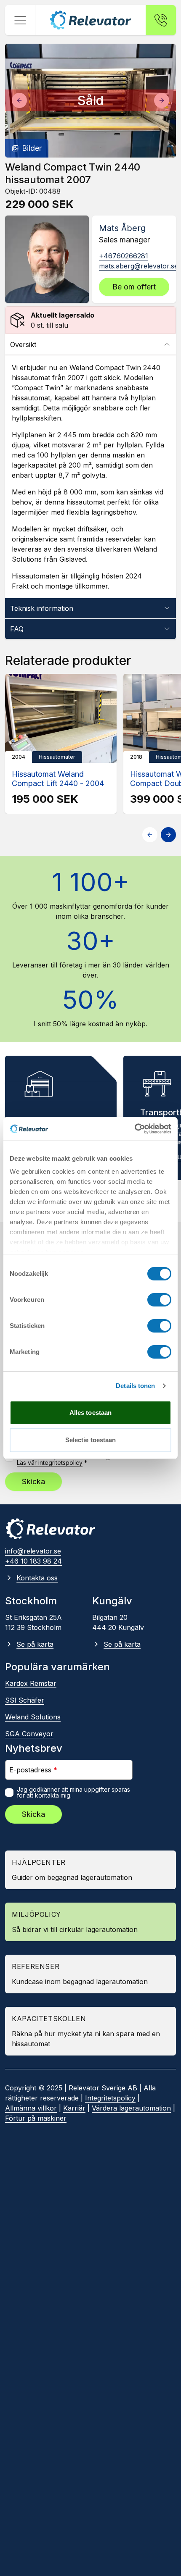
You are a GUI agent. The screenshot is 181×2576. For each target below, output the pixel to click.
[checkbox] (9, 1793)
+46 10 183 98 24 (33, 1561)
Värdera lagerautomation (131, 2108)
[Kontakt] (161, 20)
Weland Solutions (33, 1717)
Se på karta (35, 1644)
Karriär (74, 2108)
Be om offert (134, 287)
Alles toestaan (90, 1413)
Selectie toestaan (91, 1440)
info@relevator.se (33, 1551)
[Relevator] (51, 1529)
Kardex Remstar (31, 1683)
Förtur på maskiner (36, 2118)
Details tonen (135, 1386)
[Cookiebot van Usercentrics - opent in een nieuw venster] (134, 1129)
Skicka (33, 1481)
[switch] (159, 1300)
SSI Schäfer (25, 1700)
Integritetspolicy (110, 2098)
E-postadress (33, 1770)
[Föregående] (19, 100)
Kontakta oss (37, 1578)
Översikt (23, 344)
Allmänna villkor (31, 2108)
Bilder (32, 148)
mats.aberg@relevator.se (138, 266)
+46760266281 (124, 256)
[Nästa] (162, 100)
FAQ (17, 629)
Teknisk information (42, 608)
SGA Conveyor (29, 1734)
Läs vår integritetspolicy (50, 1463)
